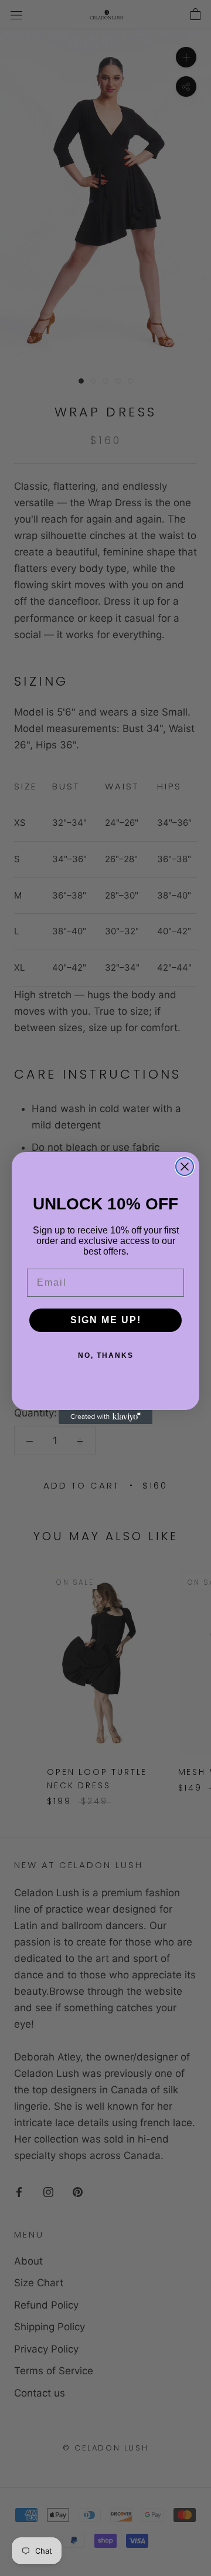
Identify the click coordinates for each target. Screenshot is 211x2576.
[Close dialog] (185, 1167)
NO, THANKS (106, 1355)
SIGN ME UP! (106, 1320)
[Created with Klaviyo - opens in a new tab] (105, 1417)
